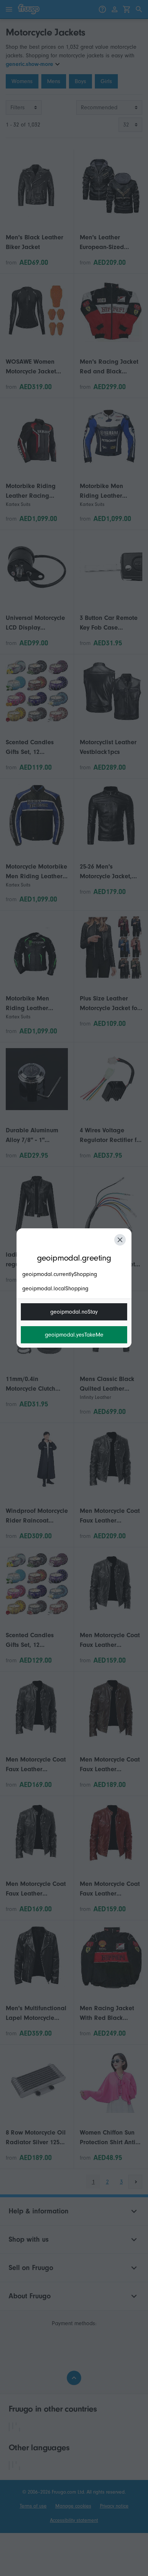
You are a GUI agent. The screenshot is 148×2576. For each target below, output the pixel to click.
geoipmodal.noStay (74, 1312)
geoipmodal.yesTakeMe (74, 1335)
